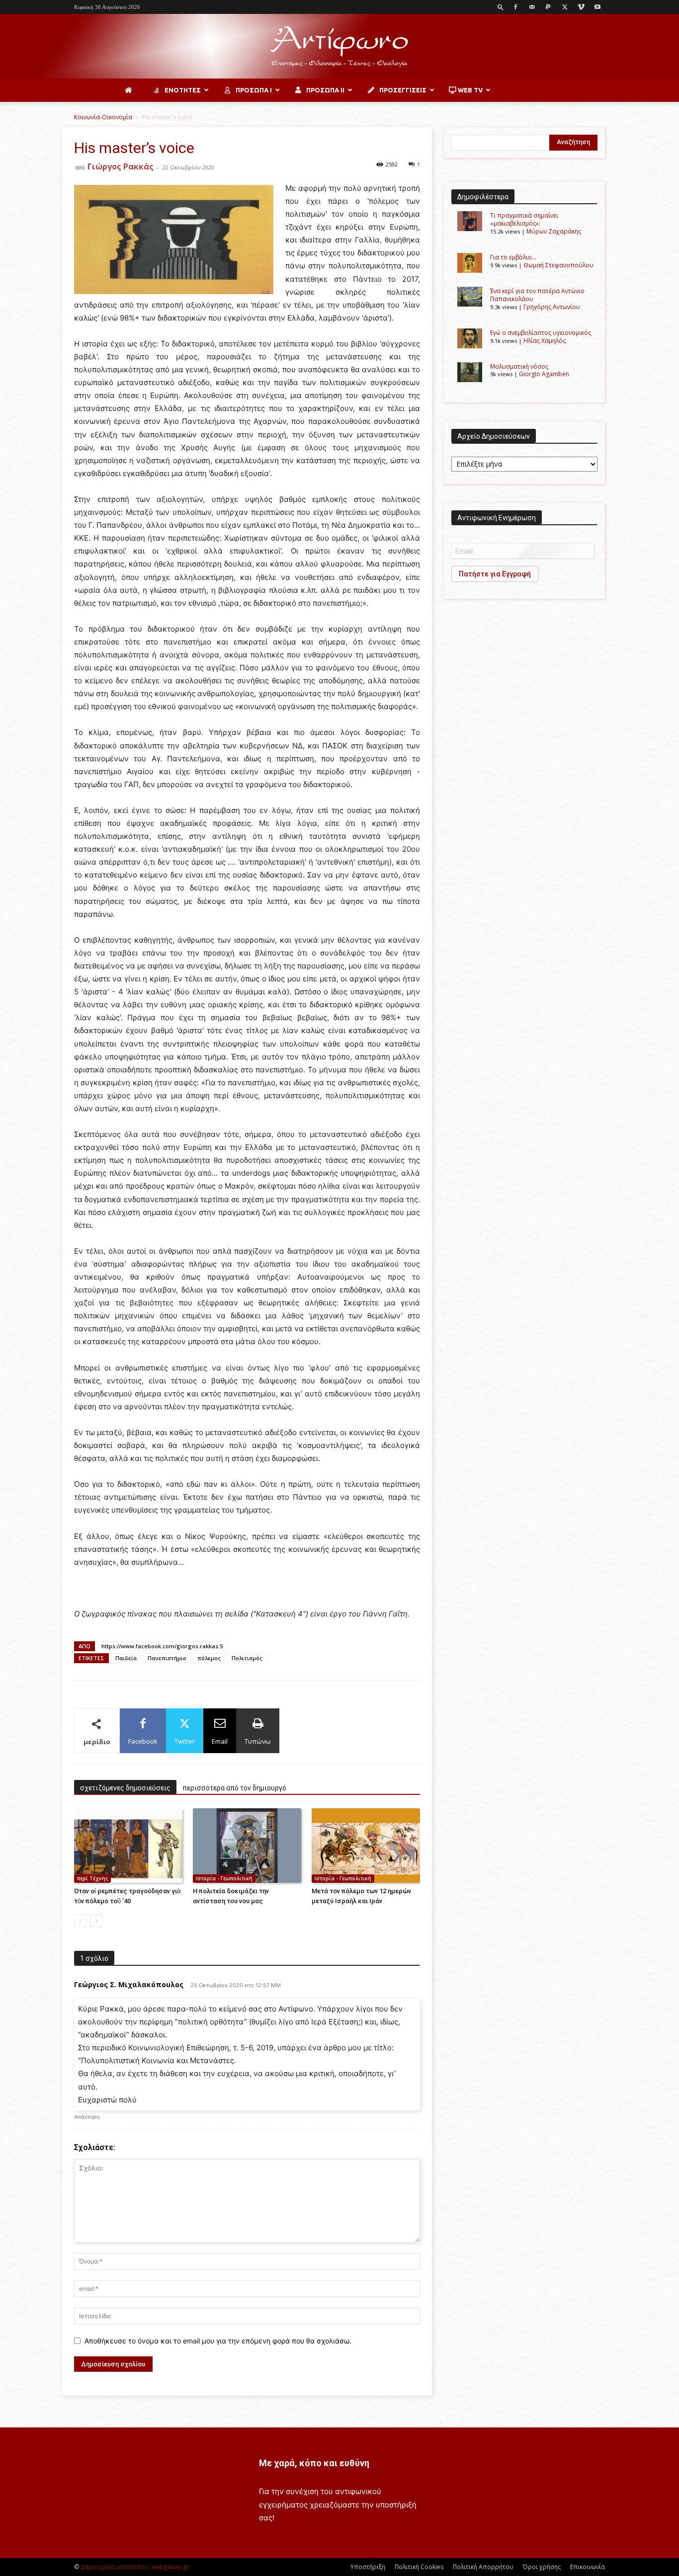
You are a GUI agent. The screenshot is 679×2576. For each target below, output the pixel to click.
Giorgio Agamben (544, 374)
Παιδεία (126, 1658)
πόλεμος (209, 1658)
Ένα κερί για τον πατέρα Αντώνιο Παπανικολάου (537, 295)
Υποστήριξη (368, 2567)
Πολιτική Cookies (419, 2567)
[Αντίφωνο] (339, 47)
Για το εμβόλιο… (513, 257)
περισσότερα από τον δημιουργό (234, 1788)
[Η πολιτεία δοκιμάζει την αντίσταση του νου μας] (247, 1846)
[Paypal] (548, 7)
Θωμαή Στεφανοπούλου (558, 265)
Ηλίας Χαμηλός (545, 341)
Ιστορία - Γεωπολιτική (224, 1878)
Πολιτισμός (247, 1658)
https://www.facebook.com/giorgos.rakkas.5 (162, 1646)
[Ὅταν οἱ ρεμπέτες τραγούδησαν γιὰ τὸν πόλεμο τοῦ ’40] (128, 1846)
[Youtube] (597, 7)
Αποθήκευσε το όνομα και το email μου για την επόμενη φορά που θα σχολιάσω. (218, 2341)
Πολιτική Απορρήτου (483, 2567)
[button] (501, 7)
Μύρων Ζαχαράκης (554, 231)
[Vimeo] (581, 7)
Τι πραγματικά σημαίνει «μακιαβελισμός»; (524, 219)
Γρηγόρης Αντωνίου (552, 307)
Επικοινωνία (588, 2567)
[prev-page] (80, 1921)
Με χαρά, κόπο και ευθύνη (314, 2463)
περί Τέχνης (92, 1878)
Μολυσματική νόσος (519, 366)
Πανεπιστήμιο (167, 1658)
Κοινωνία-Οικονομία (103, 117)
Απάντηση (87, 2117)
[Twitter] (565, 7)
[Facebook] (515, 7)
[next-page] (96, 1921)
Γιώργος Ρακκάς (121, 166)
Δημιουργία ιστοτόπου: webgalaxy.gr (135, 2567)
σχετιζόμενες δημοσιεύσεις (125, 1788)
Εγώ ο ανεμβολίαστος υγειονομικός (541, 333)
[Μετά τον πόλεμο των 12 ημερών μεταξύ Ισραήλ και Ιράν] (366, 1846)
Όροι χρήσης (542, 2567)
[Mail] (532, 7)
